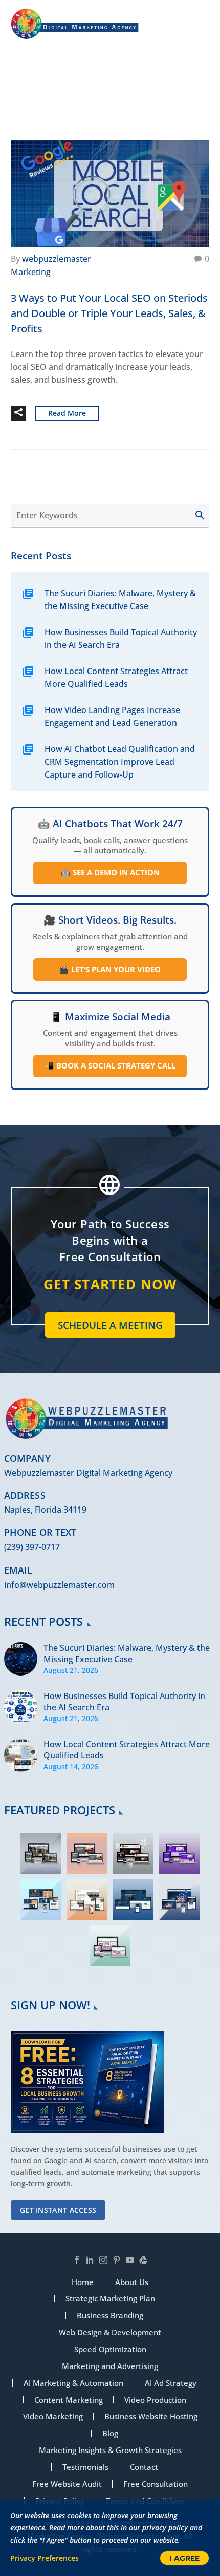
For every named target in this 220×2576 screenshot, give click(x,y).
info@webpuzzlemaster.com (59, 1585)
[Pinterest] (117, 2260)
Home (97, 97)
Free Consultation (156, 2484)
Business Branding (110, 2316)
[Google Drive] (143, 2260)
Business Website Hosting (151, 2416)
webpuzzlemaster (57, 259)
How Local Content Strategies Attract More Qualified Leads (116, 677)
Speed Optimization (110, 2349)
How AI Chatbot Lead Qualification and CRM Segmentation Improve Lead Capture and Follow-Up (120, 762)
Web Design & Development (110, 2332)
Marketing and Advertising (110, 2366)
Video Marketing (53, 2416)
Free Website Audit (67, 2484)
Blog (110, 2433)
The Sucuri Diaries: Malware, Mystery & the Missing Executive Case (120, 600)
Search (205, 516)
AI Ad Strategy (171, 2383)
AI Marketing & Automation (73, 2383)
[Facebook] (77, 2260)
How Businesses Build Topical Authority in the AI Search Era (121, 638)
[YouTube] (130, 2260)
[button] (18, 413)
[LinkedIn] (90, 2260)
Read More (67, 413)
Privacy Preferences (45, 2558)
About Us (132, 2282)
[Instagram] (103, 2260)
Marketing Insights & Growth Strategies (110, 2450)
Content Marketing (69, 2400)
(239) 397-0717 (32, 1547)
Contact (144, 2467)
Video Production (155, 2400)
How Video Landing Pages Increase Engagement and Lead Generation (112, 716)
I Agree (184, 2558)
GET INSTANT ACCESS (58, 2210)
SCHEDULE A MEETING (110, 1325)
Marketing (31, 272)
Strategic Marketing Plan (110, 2299)
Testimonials (85, 2467)
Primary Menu (200, 24)
